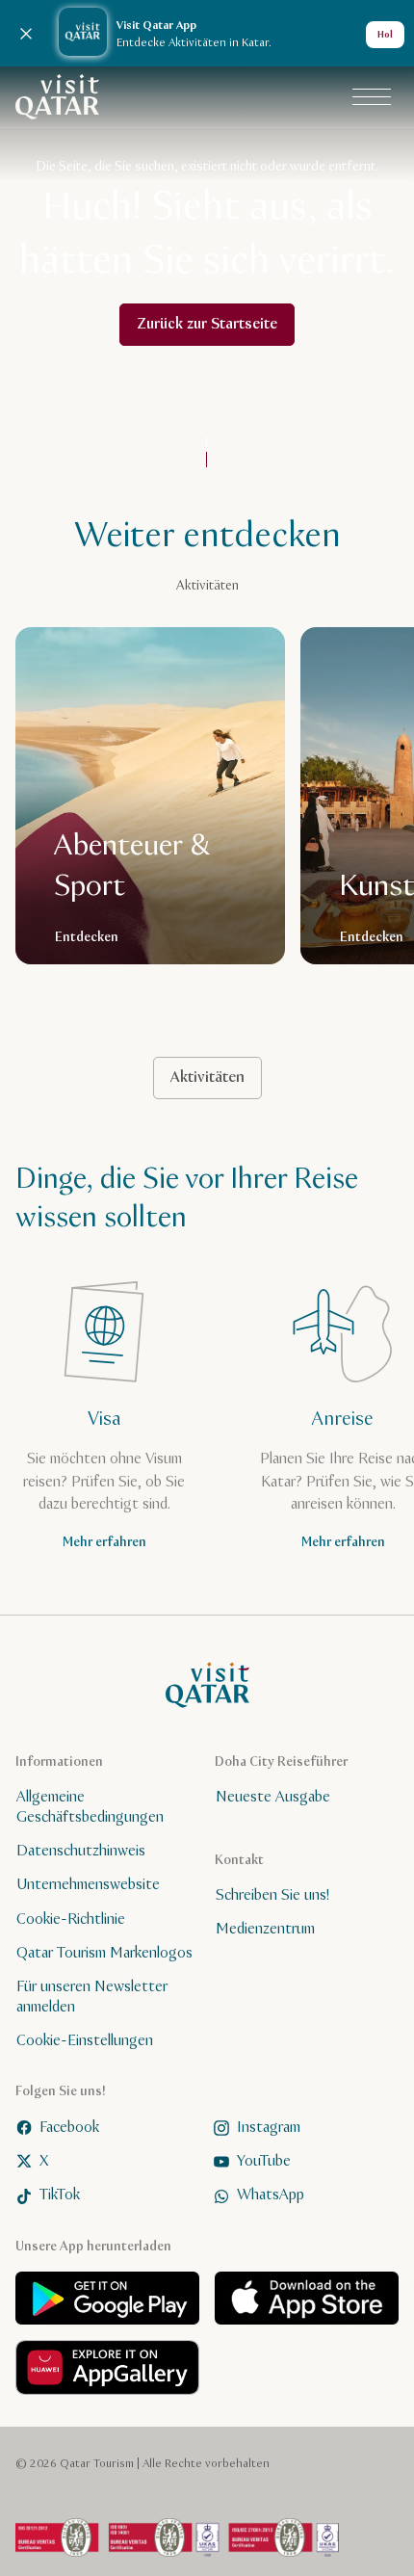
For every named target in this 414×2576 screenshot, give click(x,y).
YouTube (264, 2161)
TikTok (60, 2196)
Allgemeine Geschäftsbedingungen (90, 1808)
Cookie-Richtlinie (71, 1919)
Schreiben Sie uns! (272, 1895)
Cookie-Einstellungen (85, 2041)
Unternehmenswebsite (88, 1886)
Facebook (69, 2128)
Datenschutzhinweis (81, 1851)
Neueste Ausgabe (273, 1798)
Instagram (269, 2128)
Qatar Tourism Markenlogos (104, 1953)
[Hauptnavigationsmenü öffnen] (372, 97)
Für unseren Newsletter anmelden (92, 1998)
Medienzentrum (265, 1930)
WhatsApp (271, 2196)
